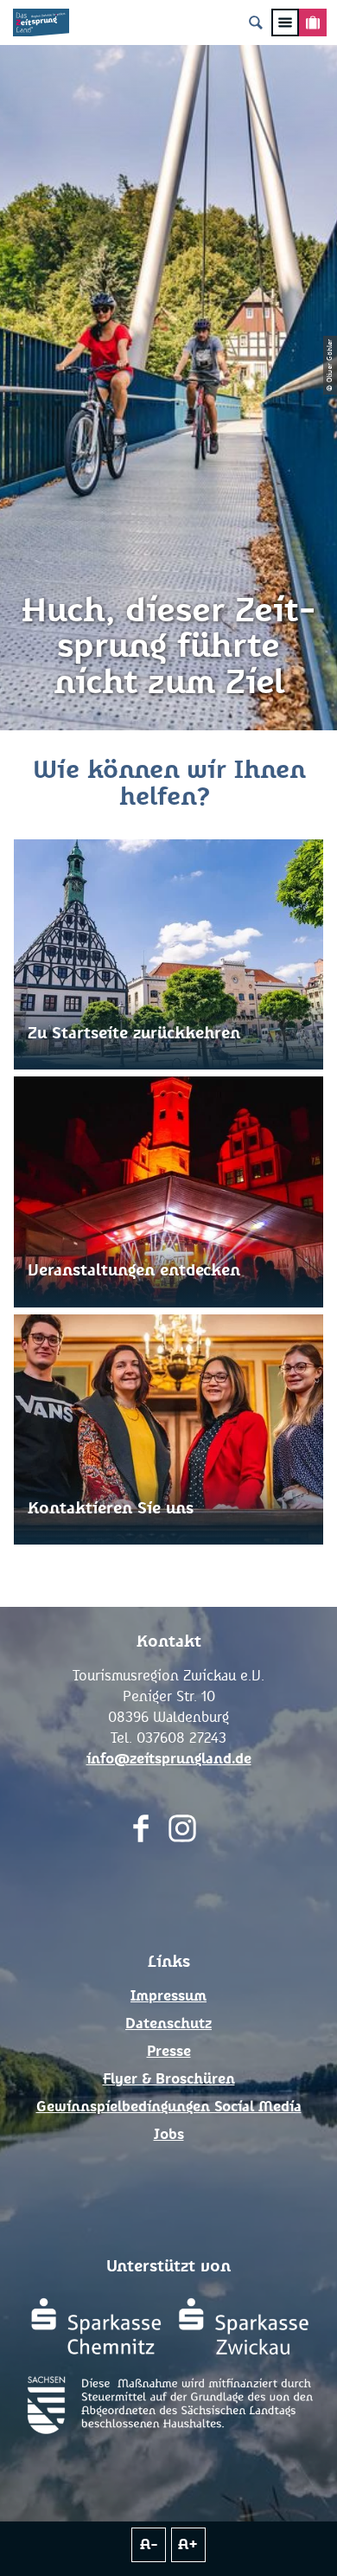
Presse (169, 2052)
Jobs (169, 2135)
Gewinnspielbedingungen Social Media (169, 2107)
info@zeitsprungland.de (169, 1759)
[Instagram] (182, 1832)
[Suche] (256, 22)
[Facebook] (141, 1832)
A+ (188, 2545)
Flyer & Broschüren (169, 2079)
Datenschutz (168, 2024)
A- (149, 2545)
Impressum (168, 1996)
